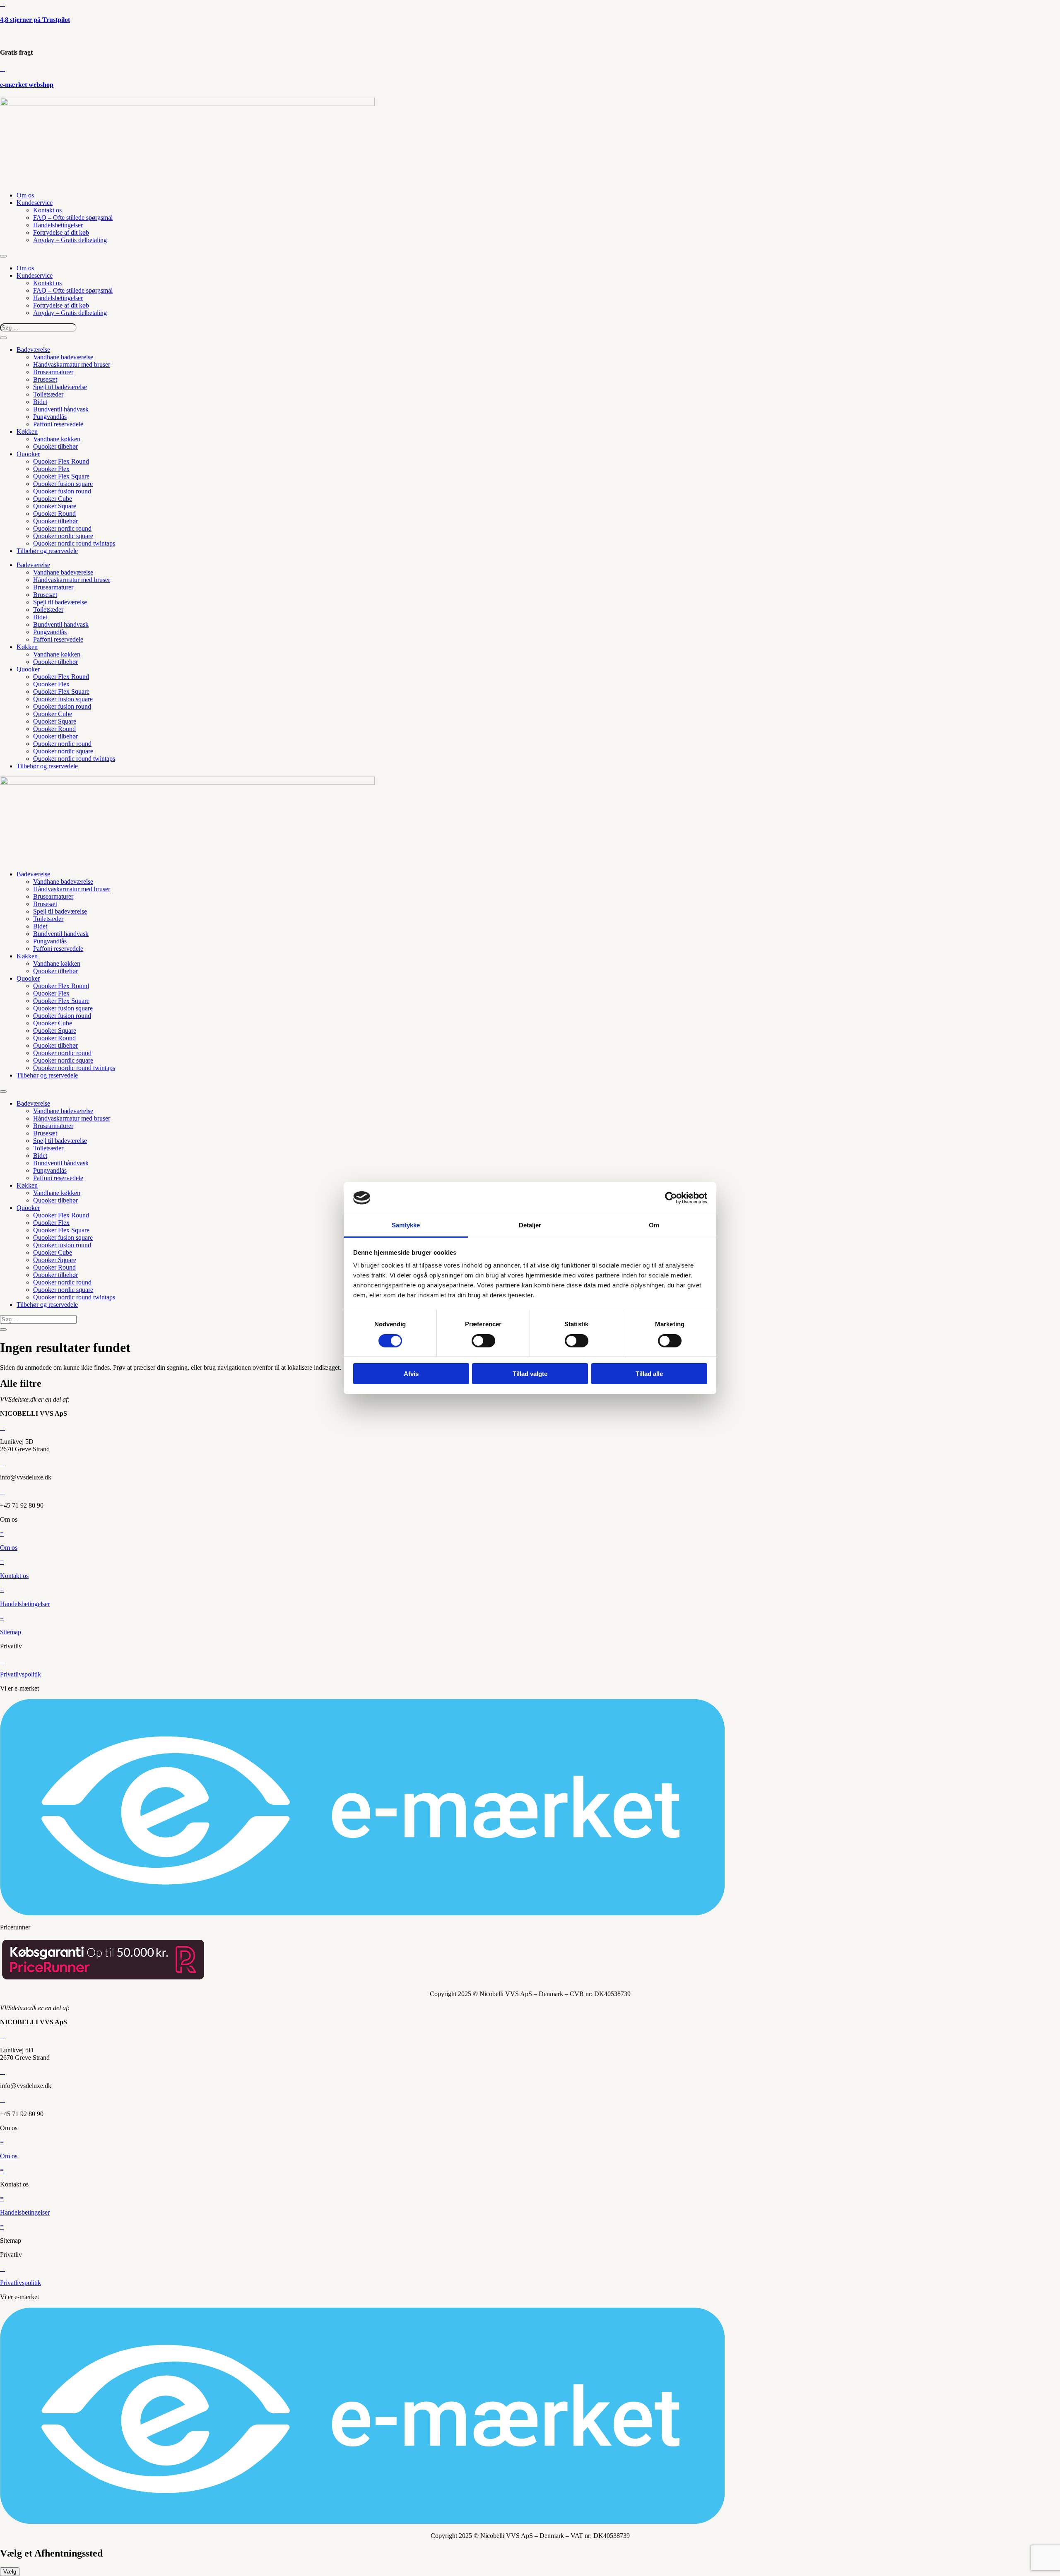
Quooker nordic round (62, 528)
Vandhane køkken (57, 439)
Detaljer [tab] (530, 1225)
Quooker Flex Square (61, 476)
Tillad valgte (530, 1374)
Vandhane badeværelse (63, 357)
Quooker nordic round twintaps (74, 543)
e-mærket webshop (27, 85)
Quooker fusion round (62, 491)
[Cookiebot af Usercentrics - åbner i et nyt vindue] (671, 1198)
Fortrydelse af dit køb (61, 232)
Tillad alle (649, 1374)
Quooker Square (55, 506)
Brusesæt (45, 379)
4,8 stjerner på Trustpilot (35, 20)
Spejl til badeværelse (60, 387)
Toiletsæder (48, 394)
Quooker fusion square (63, 484)
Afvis (411, 1374)
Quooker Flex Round (61, 461)
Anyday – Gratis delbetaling (70, 240)
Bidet (40, 402)
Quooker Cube (53, 499)
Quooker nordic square (63, 536)
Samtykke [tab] (406, 1225)
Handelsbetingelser (58, 225)
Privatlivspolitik (20, 1674)
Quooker (28, 454)
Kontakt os (47, 210)
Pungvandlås (50, 417)
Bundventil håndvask (61, 409)
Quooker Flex (51, 469)
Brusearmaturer (53, 372)
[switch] (483, 1341)
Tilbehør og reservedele (47, 551)
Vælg (10, 2572)
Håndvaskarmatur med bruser (72, 364)
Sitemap (11, 1632)
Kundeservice (35, 203)
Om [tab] (654, 1225)
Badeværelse (33, 350)
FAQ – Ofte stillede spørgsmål (73, 218)
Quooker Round (54, 514)
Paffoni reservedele (58, 424)
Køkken (27, 432)
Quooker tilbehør (55, 446)
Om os (25, 195)
